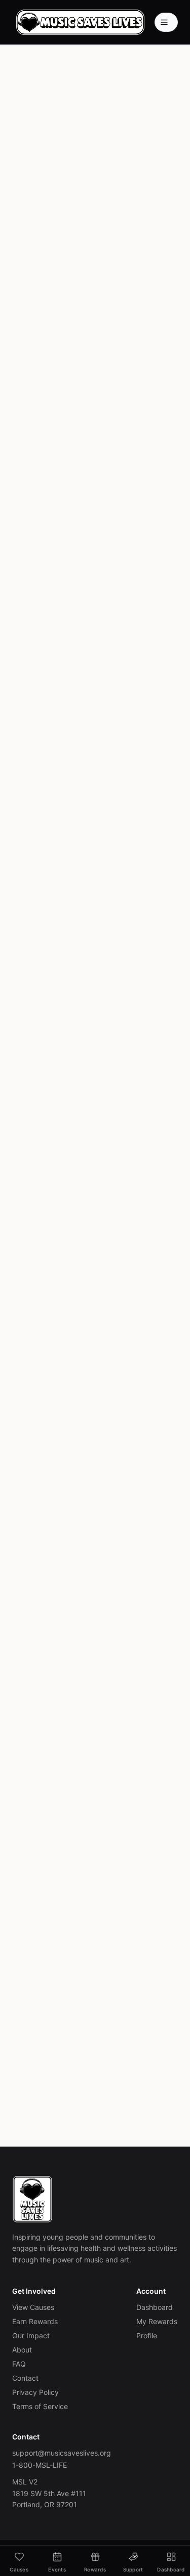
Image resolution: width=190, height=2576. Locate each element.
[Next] (169, 899)
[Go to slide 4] (105, 988)
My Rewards (157, 2321)
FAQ (19, 2364)
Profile (147, 2335)
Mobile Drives (48, 362)
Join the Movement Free (87, 2030)
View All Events (87, 1016)
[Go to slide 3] (99, 988)
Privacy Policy (35, 2392)
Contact (25, 2378)
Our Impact (31, 2335)
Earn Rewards (35, 2321)
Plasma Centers (115, 343)
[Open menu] (166, 22)
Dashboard (155, 2307)
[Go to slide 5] (111, 988)
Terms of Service (40, 2406)
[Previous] (21, 899)
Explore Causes (95, 229)
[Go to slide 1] (83, 988)
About (22, 2350)
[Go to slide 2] (93, 988)
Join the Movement (87, 203)
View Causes (33, 2307)
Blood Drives (47, 343)
